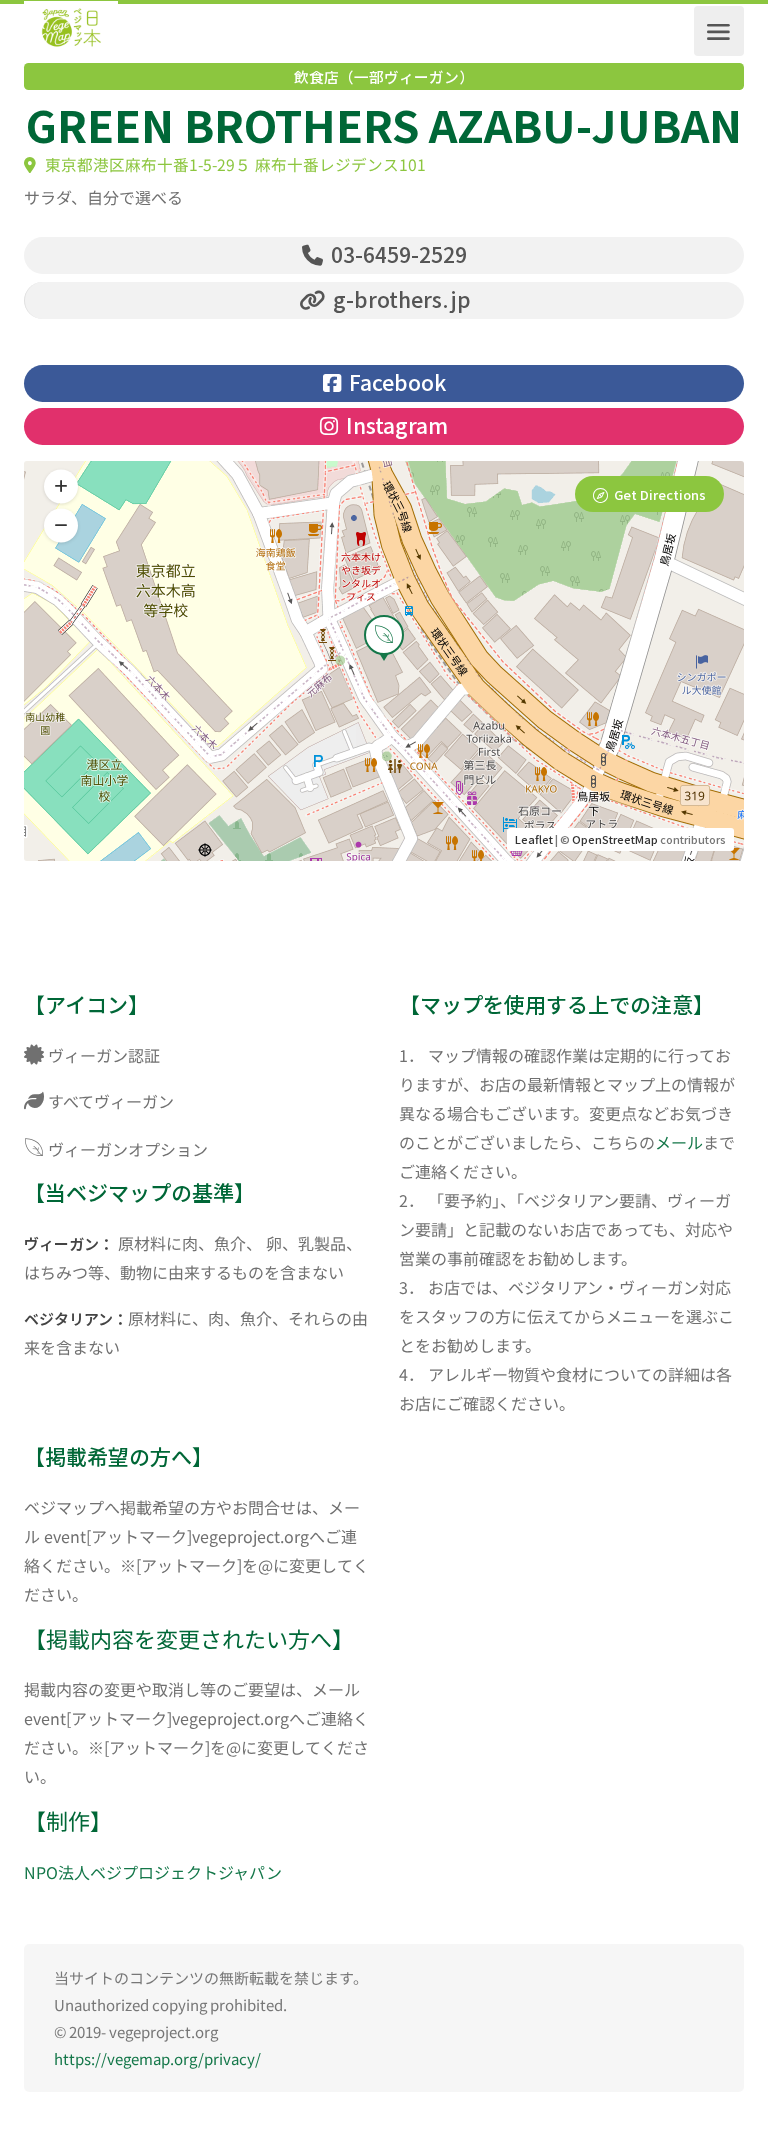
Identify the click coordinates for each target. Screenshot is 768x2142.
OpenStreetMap (615, 839)
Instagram (394, 425)
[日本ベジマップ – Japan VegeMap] (71, 31)
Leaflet (534, 839)
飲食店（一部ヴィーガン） (384, 77)
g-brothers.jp (399, 299)
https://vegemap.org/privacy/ (157, 2058)
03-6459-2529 (396, 254)
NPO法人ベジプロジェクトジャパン (153, 1872)
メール (679, 1142)
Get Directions (660, 494)
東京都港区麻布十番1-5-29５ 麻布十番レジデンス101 (233, 164)
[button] (61, 526)
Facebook (395, 382)
